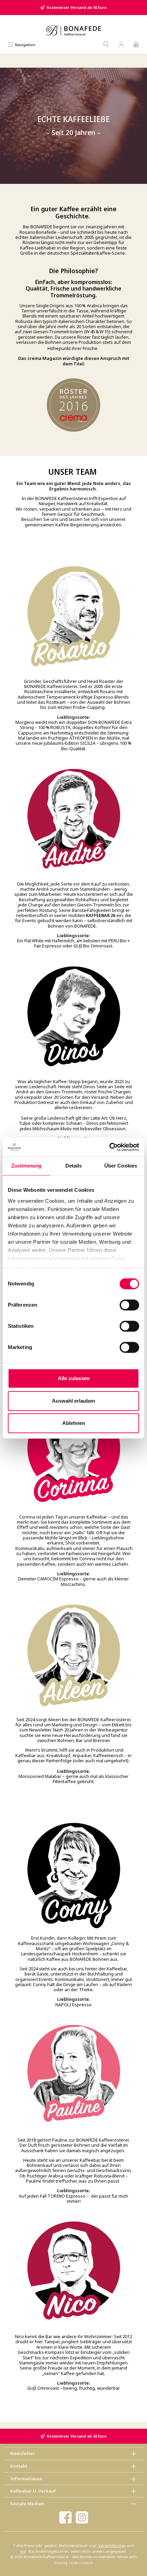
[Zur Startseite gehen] (73, 30)
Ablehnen (74, 1423)
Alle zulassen (74, 1378)
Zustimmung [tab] (26, 1166)
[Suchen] (106, 45)
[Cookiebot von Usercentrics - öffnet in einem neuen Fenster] (109, 1147)
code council (81, 2562)
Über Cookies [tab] (121, 1166)
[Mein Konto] (121, 45)
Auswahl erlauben (73, 1401)
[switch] (129, 1305)
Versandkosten (112, 2545)
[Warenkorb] (136, 45)
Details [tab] (74, 1166)
